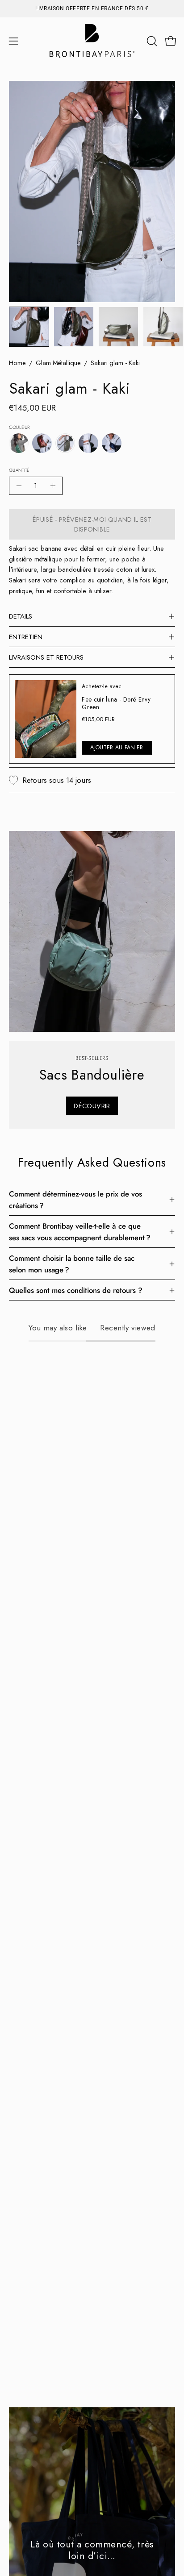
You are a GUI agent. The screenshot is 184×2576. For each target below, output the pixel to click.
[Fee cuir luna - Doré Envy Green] (46, 719)
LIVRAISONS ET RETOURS (46, 657)
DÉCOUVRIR (92, 1106)
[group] (92, 8)
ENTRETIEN (26, 637)
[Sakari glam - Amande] (19, 443)
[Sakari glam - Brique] (42, 443)
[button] (151, 41)
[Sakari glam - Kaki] (29, 327)
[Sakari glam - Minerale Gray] (88, 443)
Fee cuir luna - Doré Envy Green (116, 703)
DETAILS (21, 616)
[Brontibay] (92, 41)
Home (17, 363)
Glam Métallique (58, 363)
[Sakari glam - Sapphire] (112, 443)
